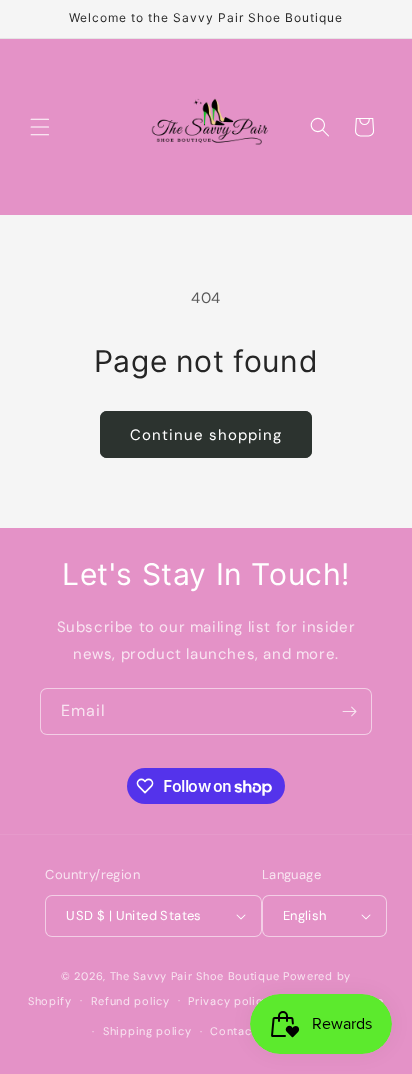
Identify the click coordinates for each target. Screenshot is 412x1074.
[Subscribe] (349, 711)
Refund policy (130, 1001)
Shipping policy (147, 1031)
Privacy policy (228, 1001)
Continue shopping (206, 435)
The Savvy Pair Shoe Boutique (195, 976)
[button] (40, 127)
